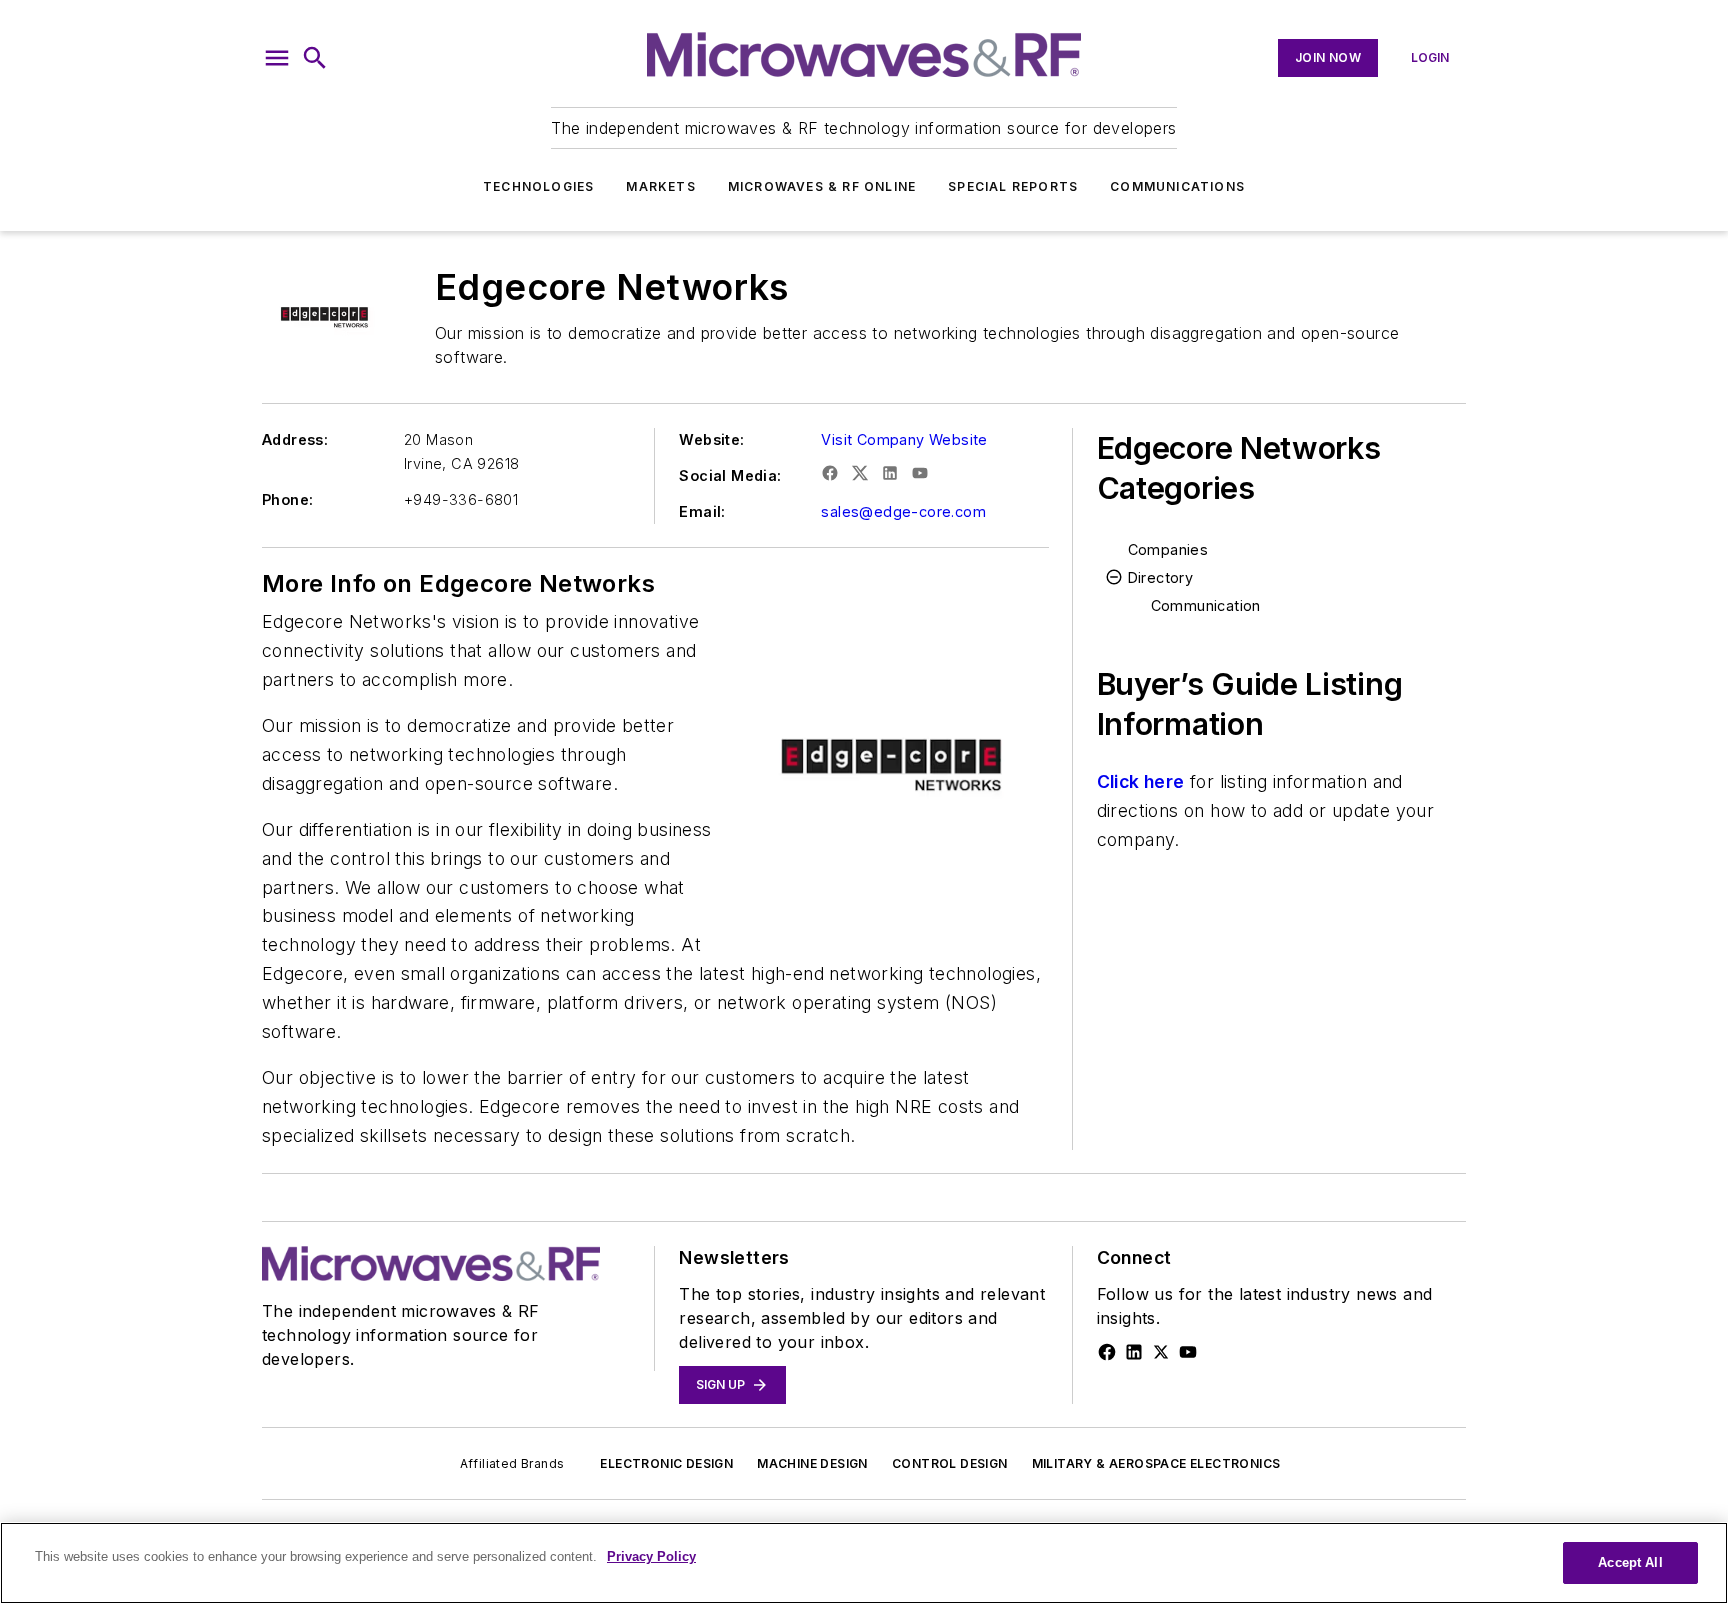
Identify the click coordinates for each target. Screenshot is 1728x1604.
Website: (711, 439)
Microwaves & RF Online (822, 186)
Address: (295, 439)
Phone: (287, 499)
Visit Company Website (904, 439)
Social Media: (730, 475)
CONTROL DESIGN (950, 1463)
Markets (660, 186)
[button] (277, 58)
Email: (702, 511)
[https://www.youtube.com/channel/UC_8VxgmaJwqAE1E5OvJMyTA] (1188, 1352)
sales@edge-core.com (903, 511)
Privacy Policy (651, 1556)
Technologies (538, 186)
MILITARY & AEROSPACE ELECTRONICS (1156, 1463)
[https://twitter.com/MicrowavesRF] (1161, 1352)
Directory (1161, 577)
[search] (315, 58)
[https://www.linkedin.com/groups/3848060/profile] (1134, 1352)
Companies (1168, 549)
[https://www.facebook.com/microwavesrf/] (1107, 1352)
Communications (1177, 186)
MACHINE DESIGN (812, 1463)
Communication (1206, 605)
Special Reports (1013, 186)
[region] (864, 1563)
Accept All (1630, 1562)
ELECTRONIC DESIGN (666, 1463)
